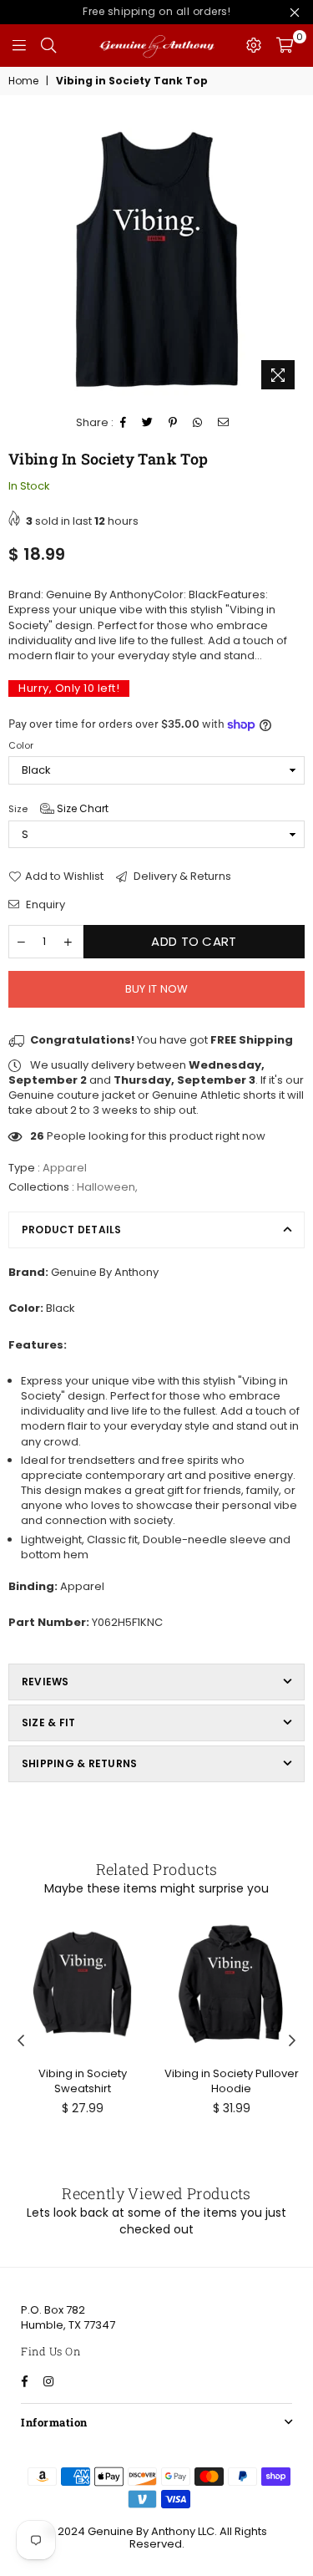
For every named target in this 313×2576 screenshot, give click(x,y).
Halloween (106, 1187)
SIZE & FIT (48, 1722)
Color (21, 746)
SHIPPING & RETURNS (79, 1763)
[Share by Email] (224, 423)
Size (58, 808)
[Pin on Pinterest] (173, 423)
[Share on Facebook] (124, 423)
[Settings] (254, 45)
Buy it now (157, 989)
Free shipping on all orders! (156, 11)
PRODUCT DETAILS (72, 1230)
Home (23, 81)
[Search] (48, 45)
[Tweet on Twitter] (148, 423)
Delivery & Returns (181, 876)
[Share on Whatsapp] (198, 423)
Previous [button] (21, 2041)
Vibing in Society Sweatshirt (83, 2081)
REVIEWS (45, 1682)
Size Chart (81, 808)
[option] (156, 259)
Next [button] (292, 2041)
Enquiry (44, 905)
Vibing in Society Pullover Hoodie (232, 2081)
